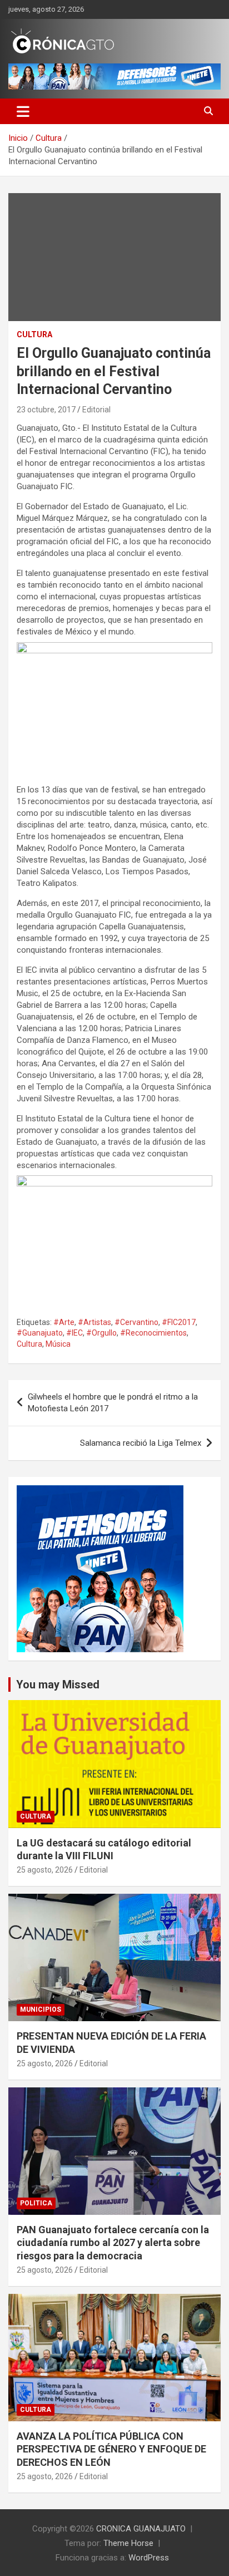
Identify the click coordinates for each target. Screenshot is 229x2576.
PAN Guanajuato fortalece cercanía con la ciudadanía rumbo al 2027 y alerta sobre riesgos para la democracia (113, 2243)
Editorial (96, 410)
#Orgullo (101, 1333)
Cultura (34, 334)
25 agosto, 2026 (45, 1870)
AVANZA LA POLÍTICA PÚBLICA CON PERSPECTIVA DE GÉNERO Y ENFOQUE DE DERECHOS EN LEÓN (111, 2449)
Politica (36, 2203)
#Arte (64, 1322)
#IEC (74, 1333)
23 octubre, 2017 (46, 410)
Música (58, 1344)
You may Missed (58, 1685)
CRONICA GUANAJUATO (141, 2529)
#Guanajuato (40, 1333)
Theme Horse (128, 2543)
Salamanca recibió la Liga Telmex (141, 1443)
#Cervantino (136, 1322)
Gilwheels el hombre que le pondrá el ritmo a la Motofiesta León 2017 (113, 1403)
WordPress (149, 2558)
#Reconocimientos (153, 1333)
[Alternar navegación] (23, 111)
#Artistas (94, 1322)
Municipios (41, 2009)
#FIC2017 (179, 1322)
